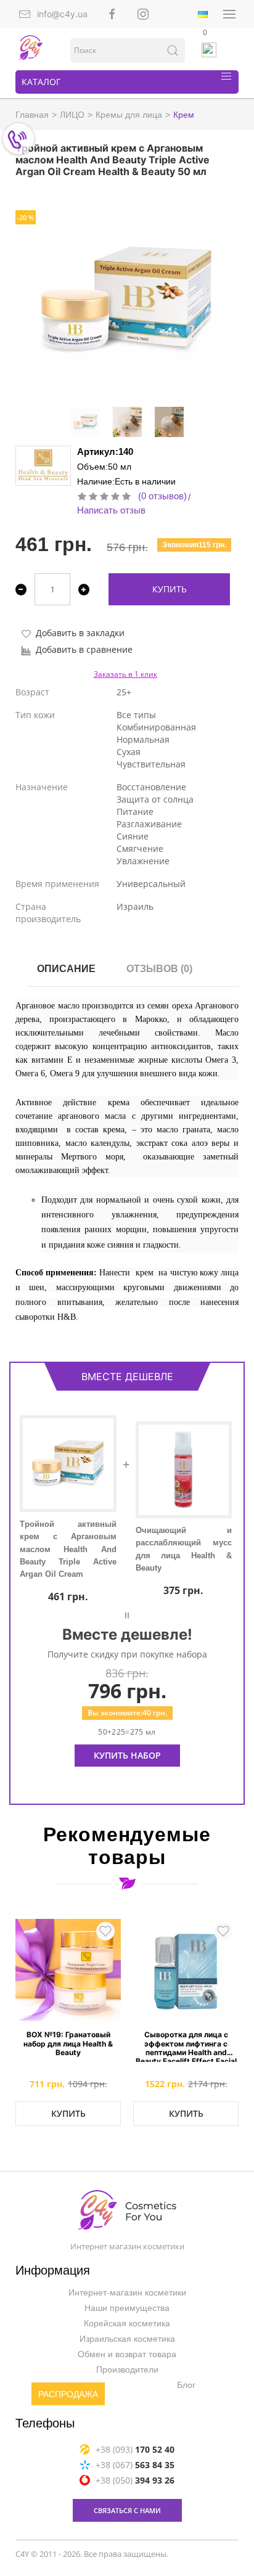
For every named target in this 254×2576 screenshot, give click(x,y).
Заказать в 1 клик (125, 674)
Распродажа (68, 2394)
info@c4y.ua (62, 14)
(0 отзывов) (162, 496)
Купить (170, 589)
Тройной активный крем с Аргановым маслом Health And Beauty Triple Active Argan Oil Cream (68, 1549)
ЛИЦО (72, 115)
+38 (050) (135, 2480)
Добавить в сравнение (84, 649)
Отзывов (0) (159, 969)
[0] (210, 50)
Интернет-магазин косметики (127, 2292)
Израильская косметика (127, 2339)
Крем (184, 115)
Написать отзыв (111, 510)
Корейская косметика (127, 2323)
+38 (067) (135, 2464)
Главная (32, 115)
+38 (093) (135, 2449)
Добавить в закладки (80, 633)
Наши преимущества (127, 2308)
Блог (186, 2385)
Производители (127, 2370)
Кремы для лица (129, 115)
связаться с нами (127, 2510)
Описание (66, 969)
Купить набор (127, 1755)
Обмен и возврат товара (127, 2354)
